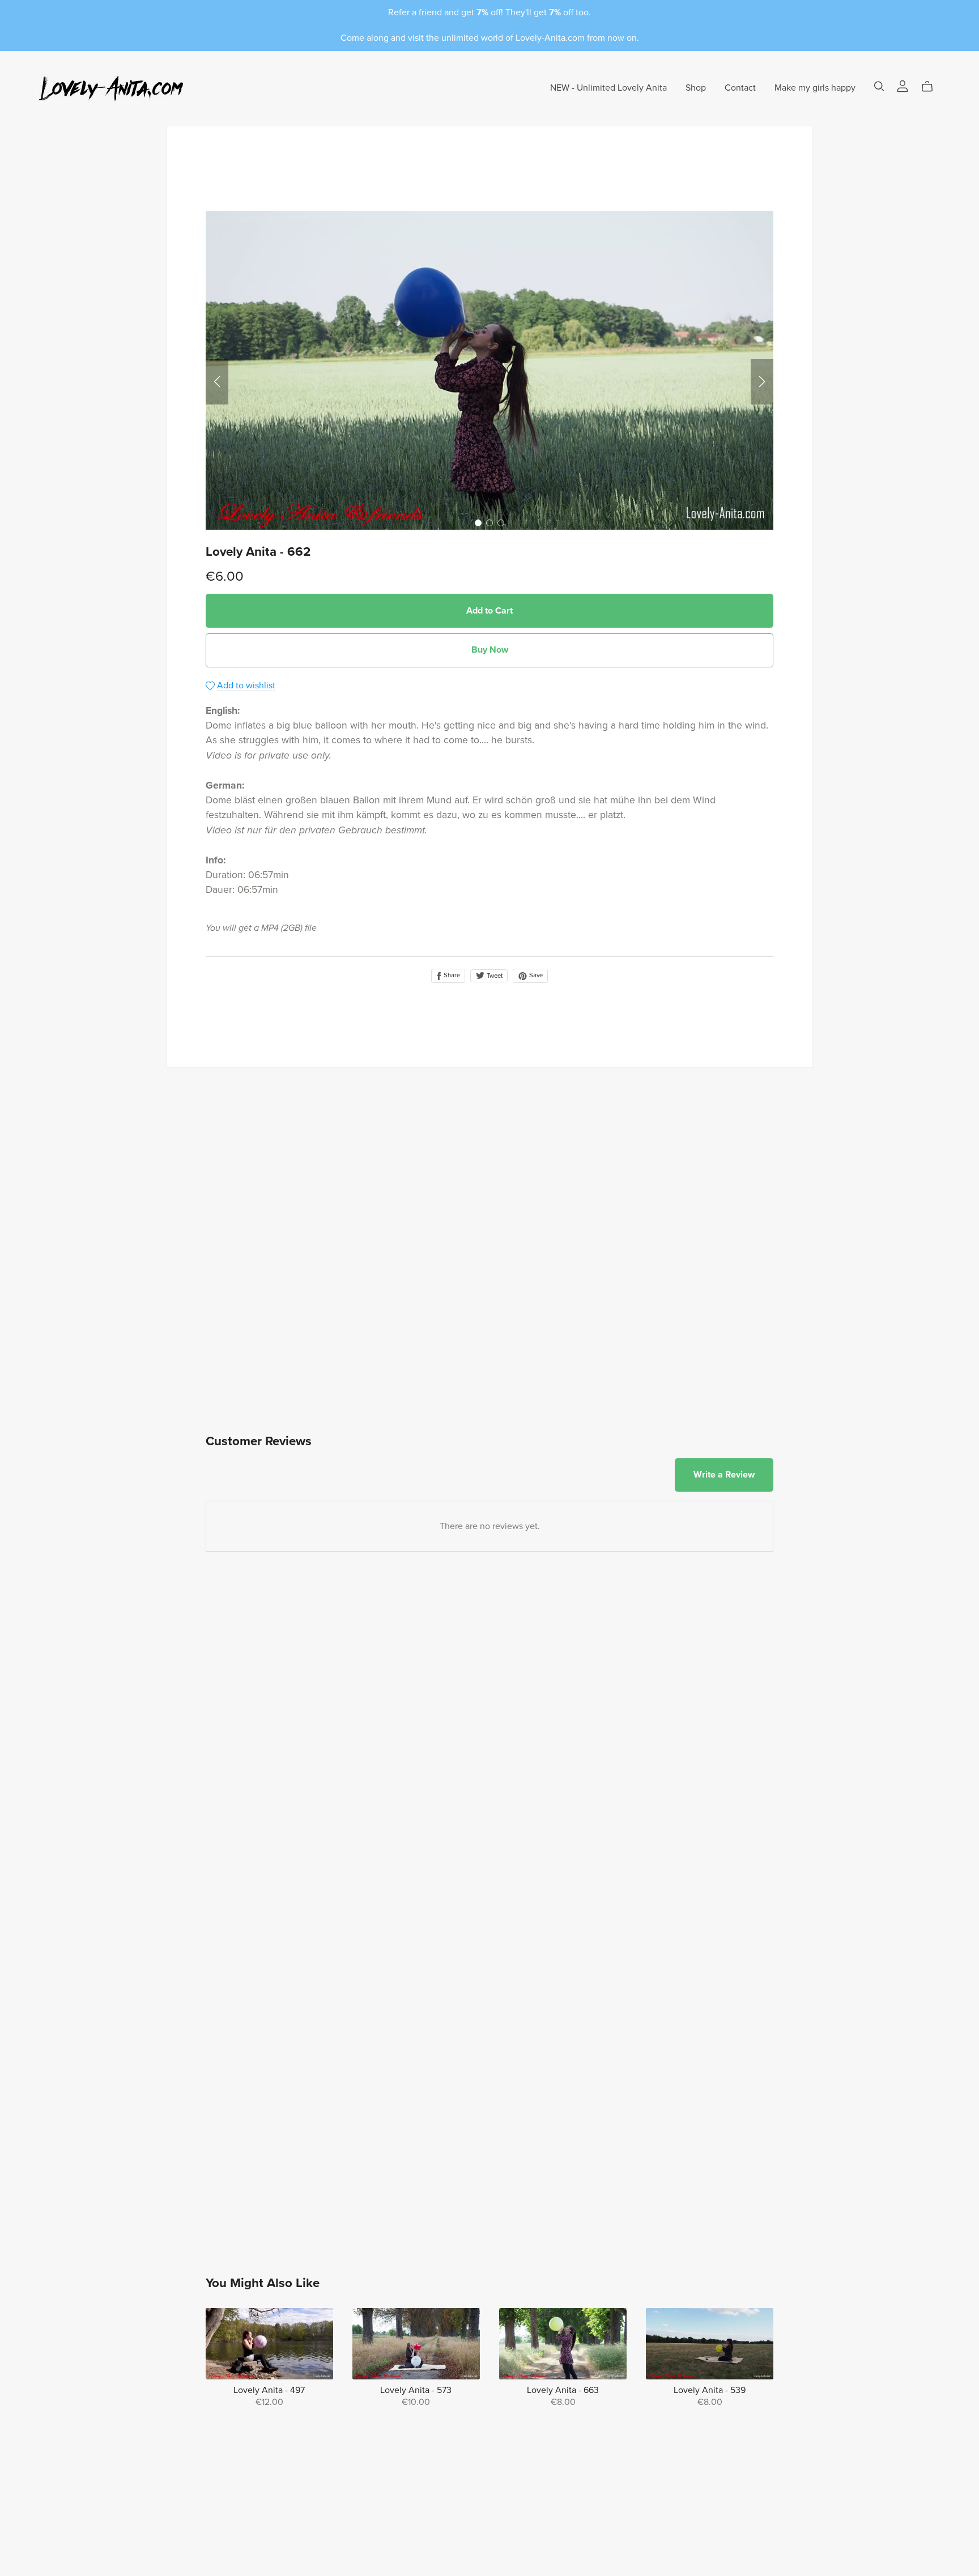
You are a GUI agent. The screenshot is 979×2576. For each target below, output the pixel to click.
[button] (217, 382)
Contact (740, 88)
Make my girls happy (815, 88)
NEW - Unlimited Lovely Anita (608, 88)
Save (535, 975)
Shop (696, 88)
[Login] (903, 86)
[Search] (879, 86)
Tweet (494, 976)
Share (451, 975)
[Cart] (932, 87)
